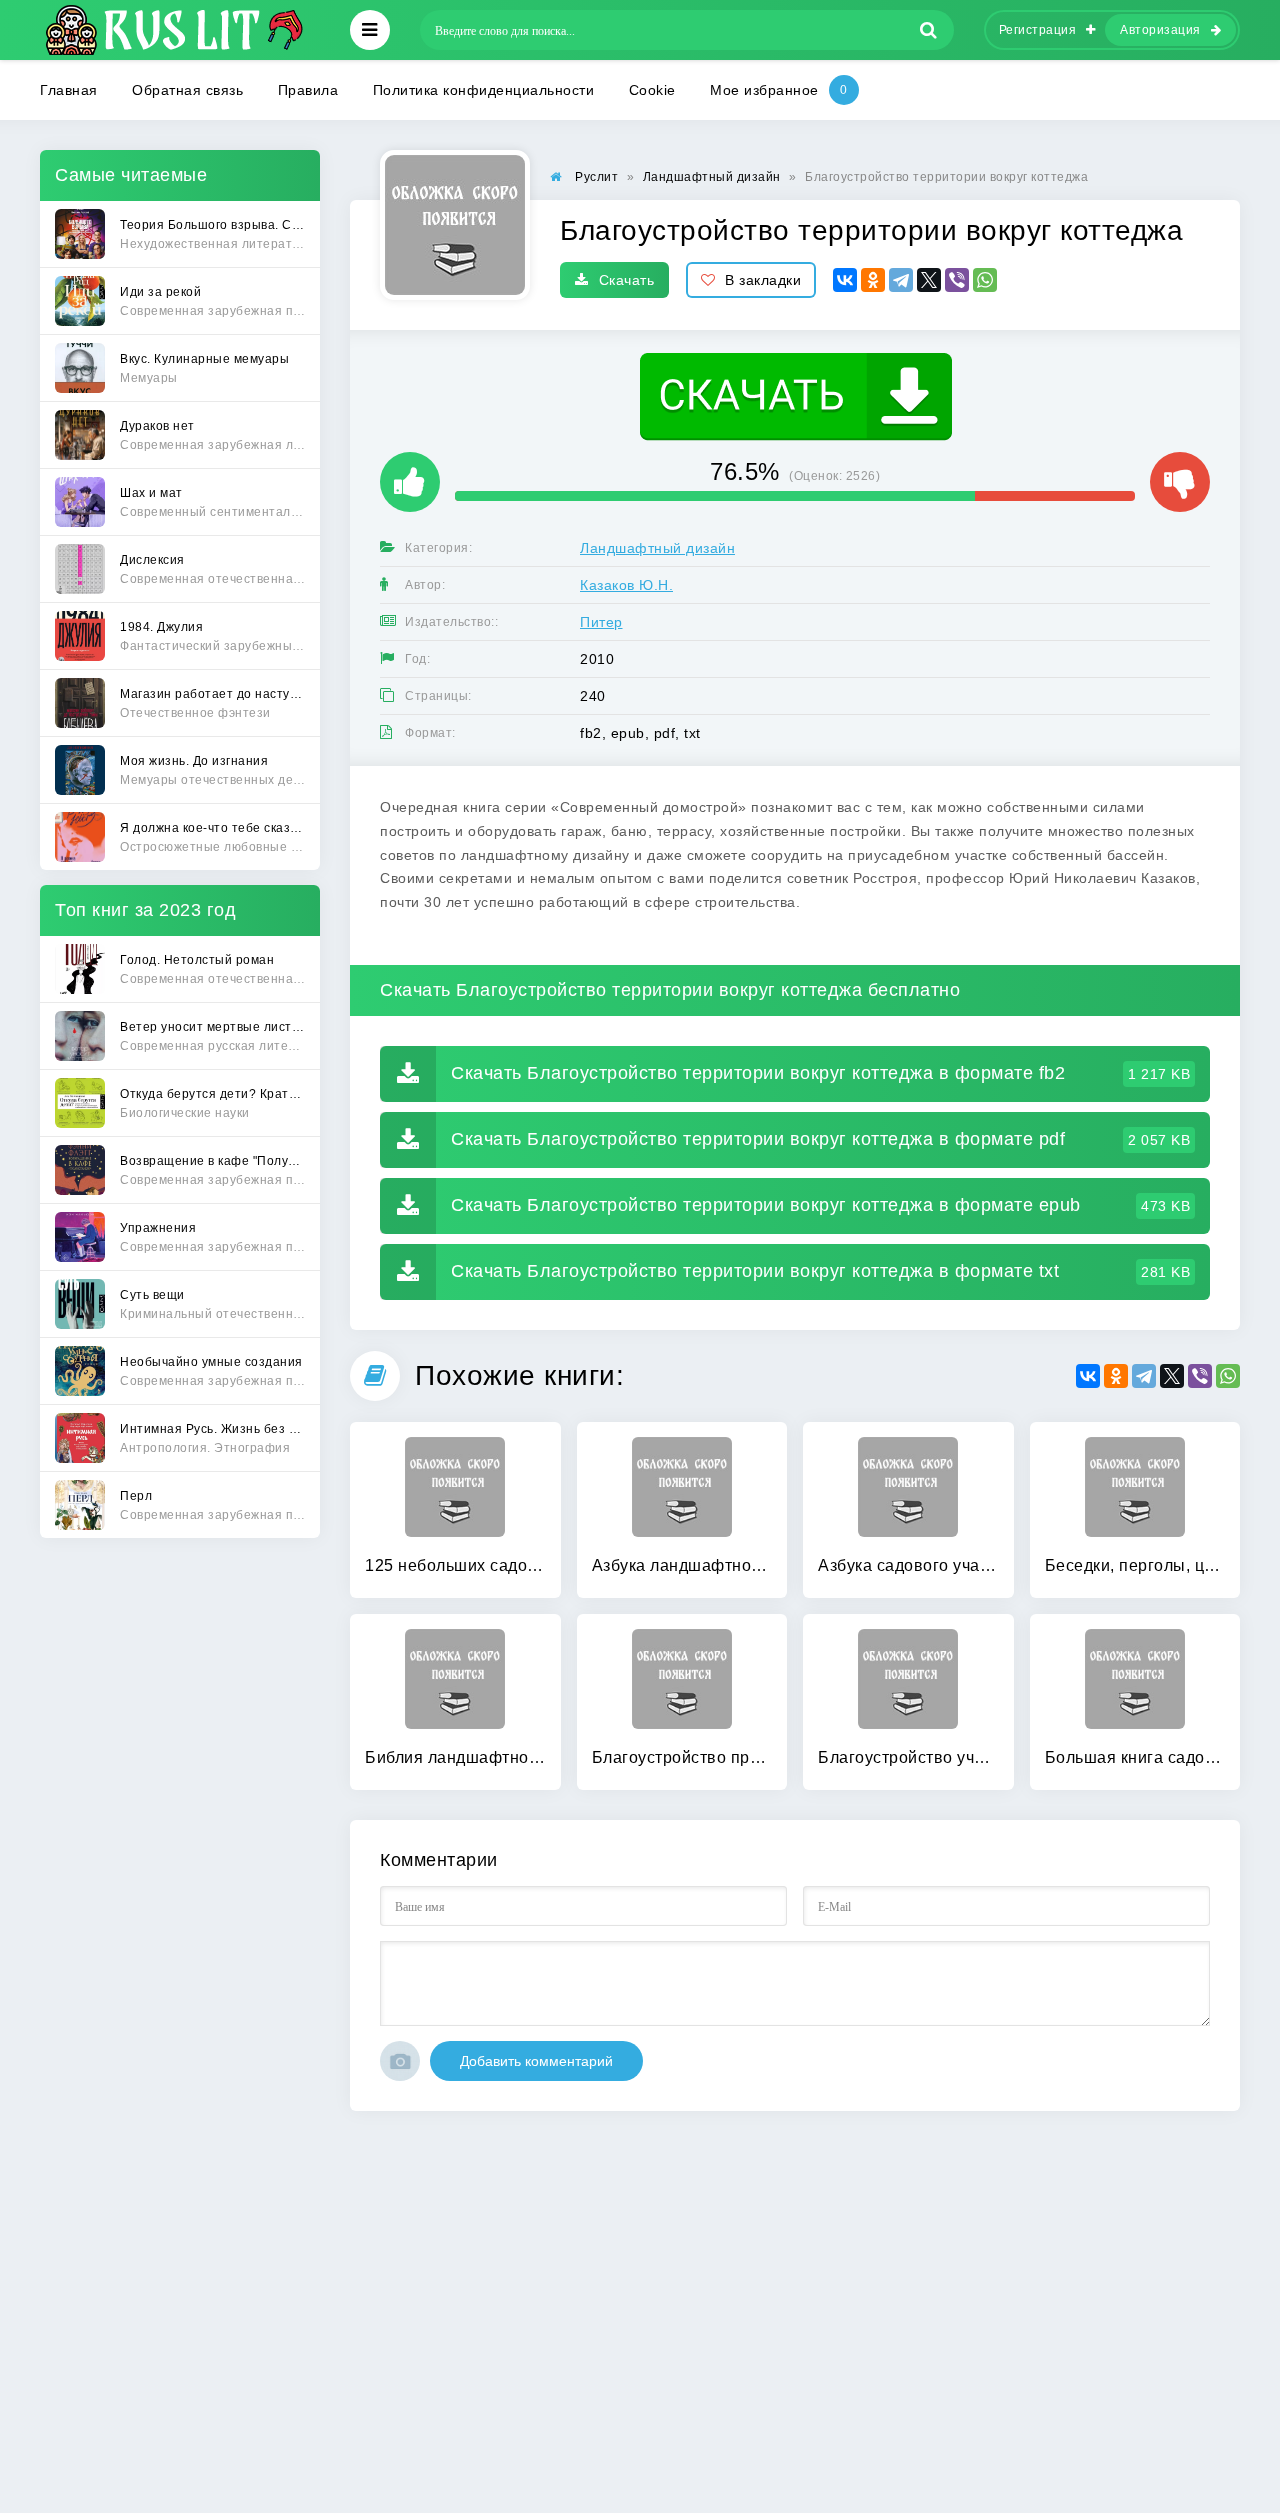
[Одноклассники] (873, 280)
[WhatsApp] (985, 280)
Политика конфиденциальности (484, 90)
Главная (69, 90)
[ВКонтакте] (845, 280)
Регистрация (1038, 30)
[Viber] (957, 280)
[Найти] (929, 30)
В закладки (763, 280)
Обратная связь (187, 90)
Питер (601, 622)
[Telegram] (901, 280)
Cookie (652, 90)
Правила (308, 90)
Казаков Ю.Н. (626, 585)
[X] (929, 280)
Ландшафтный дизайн (657, 548)
